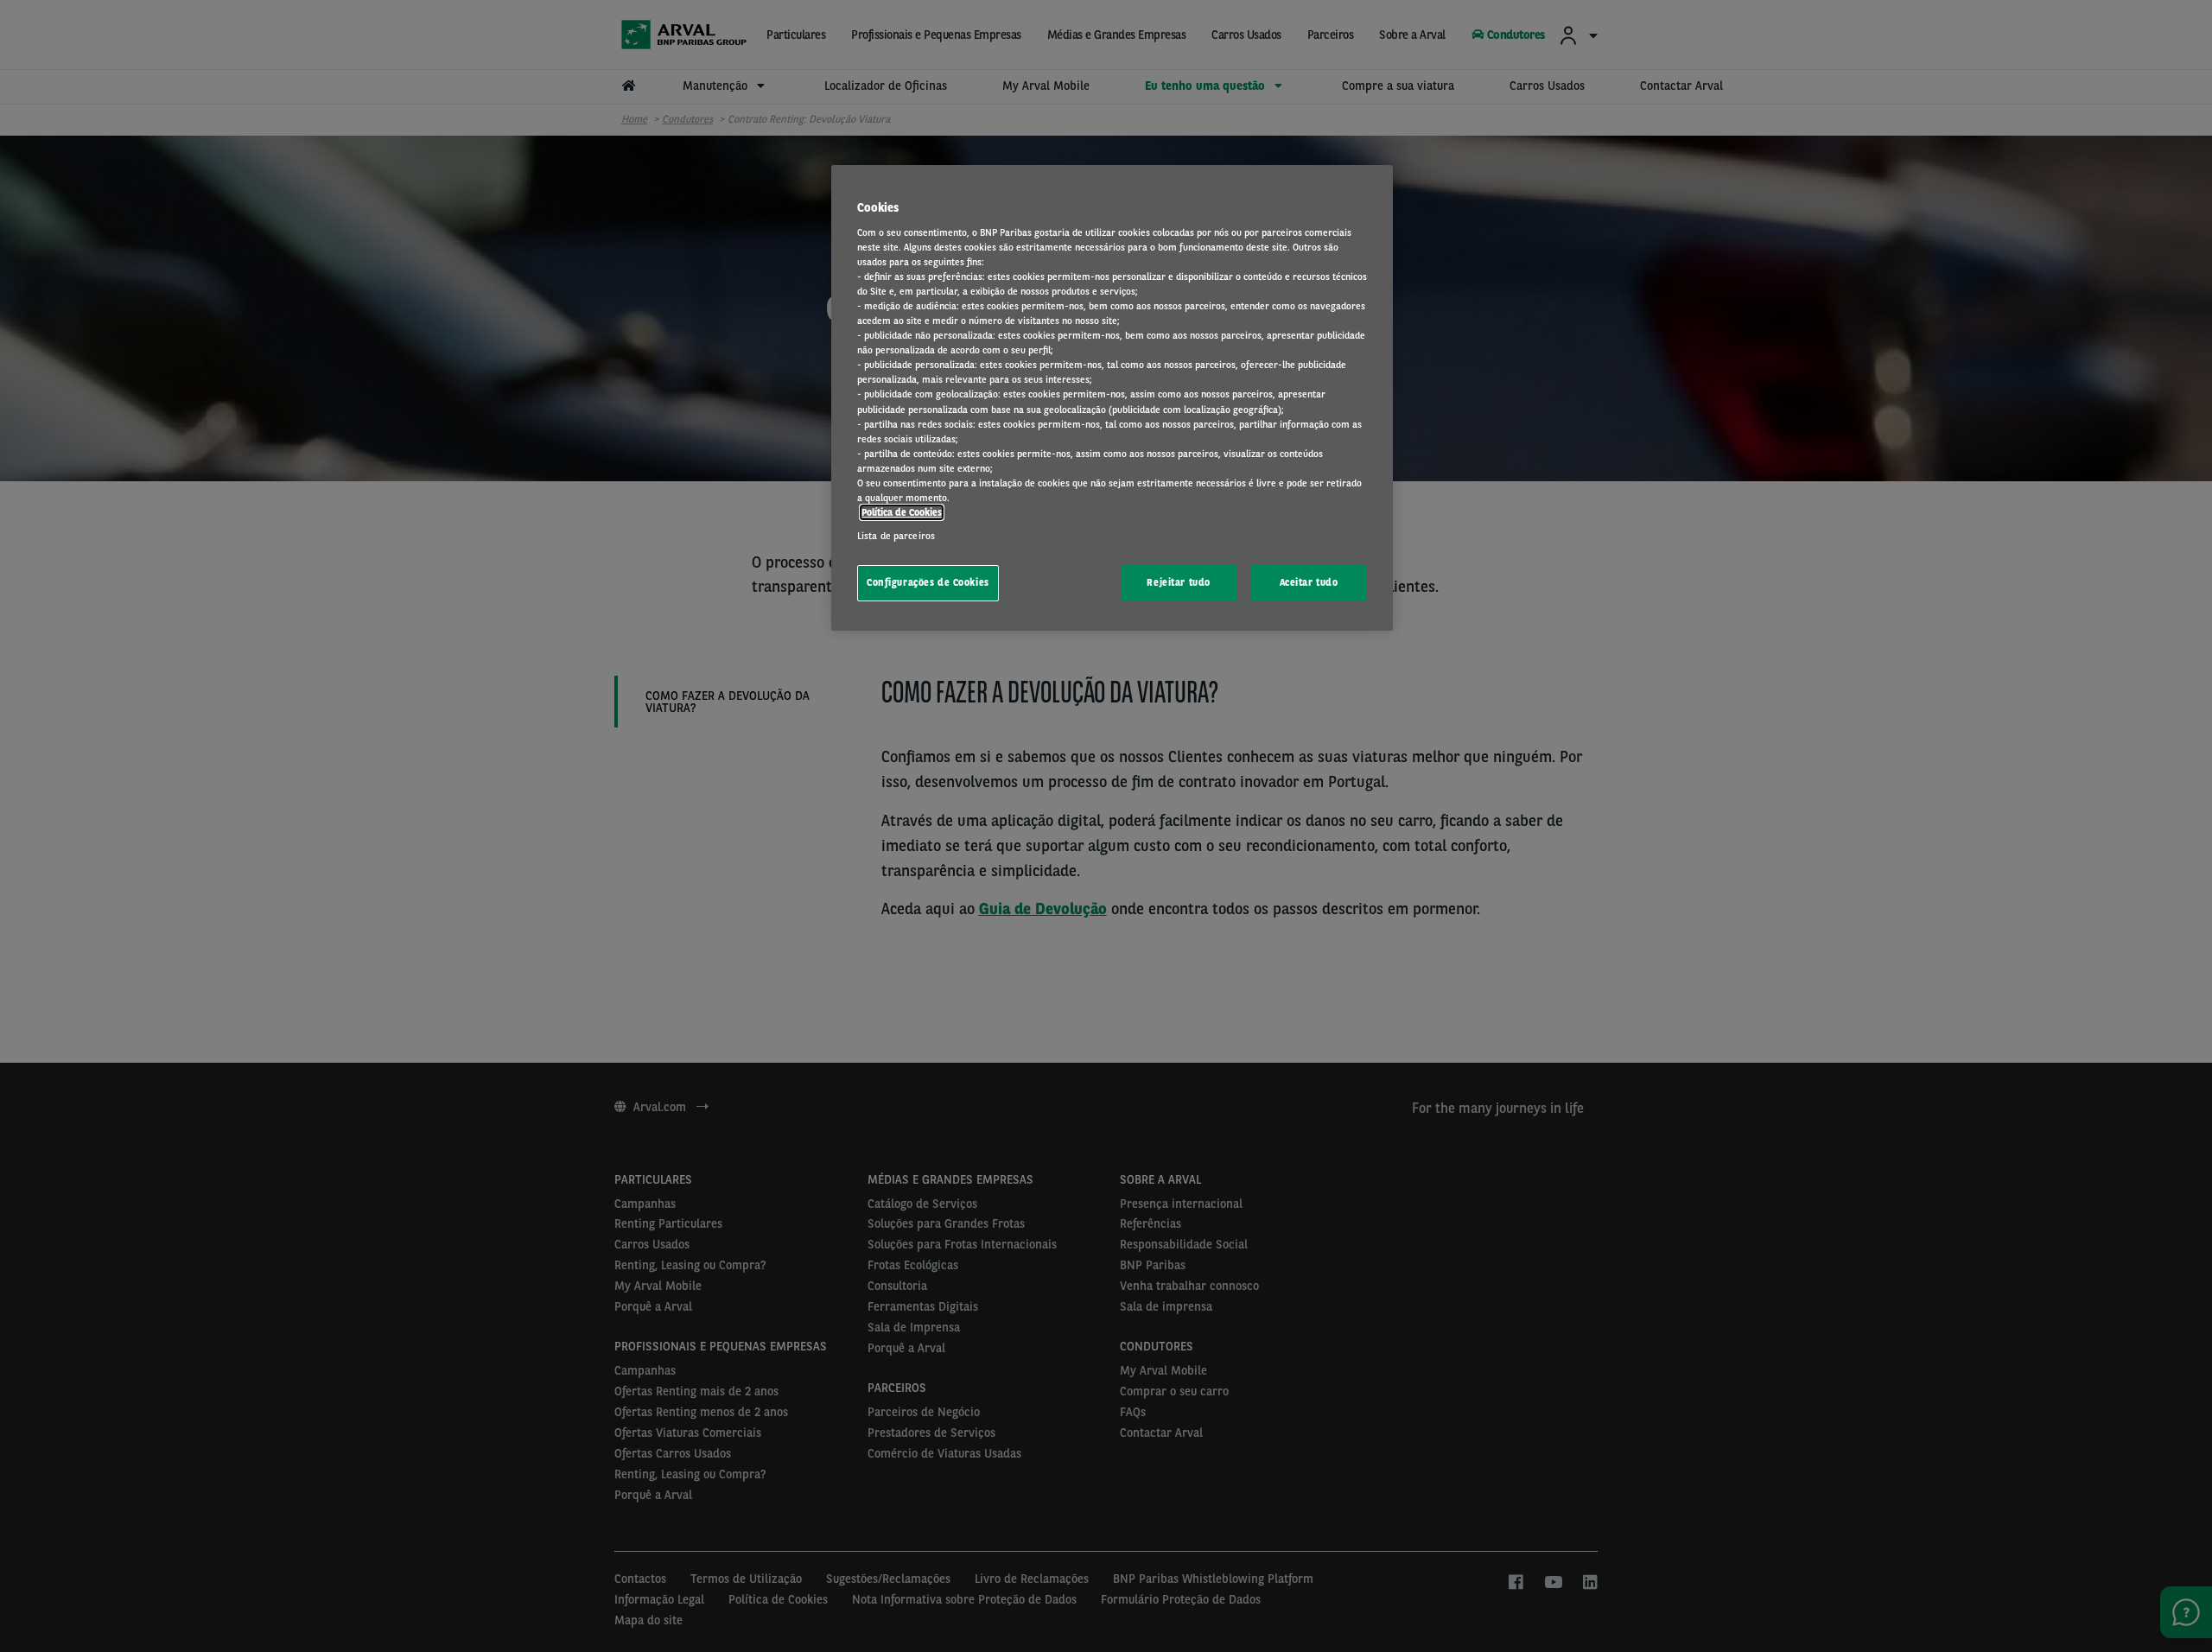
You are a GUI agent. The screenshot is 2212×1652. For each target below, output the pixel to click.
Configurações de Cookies (928, 582)
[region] (1112, 398)
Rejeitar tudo (1178, 582)
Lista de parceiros (896, 536)
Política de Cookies (902, 512)
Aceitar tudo (1309, 582)
